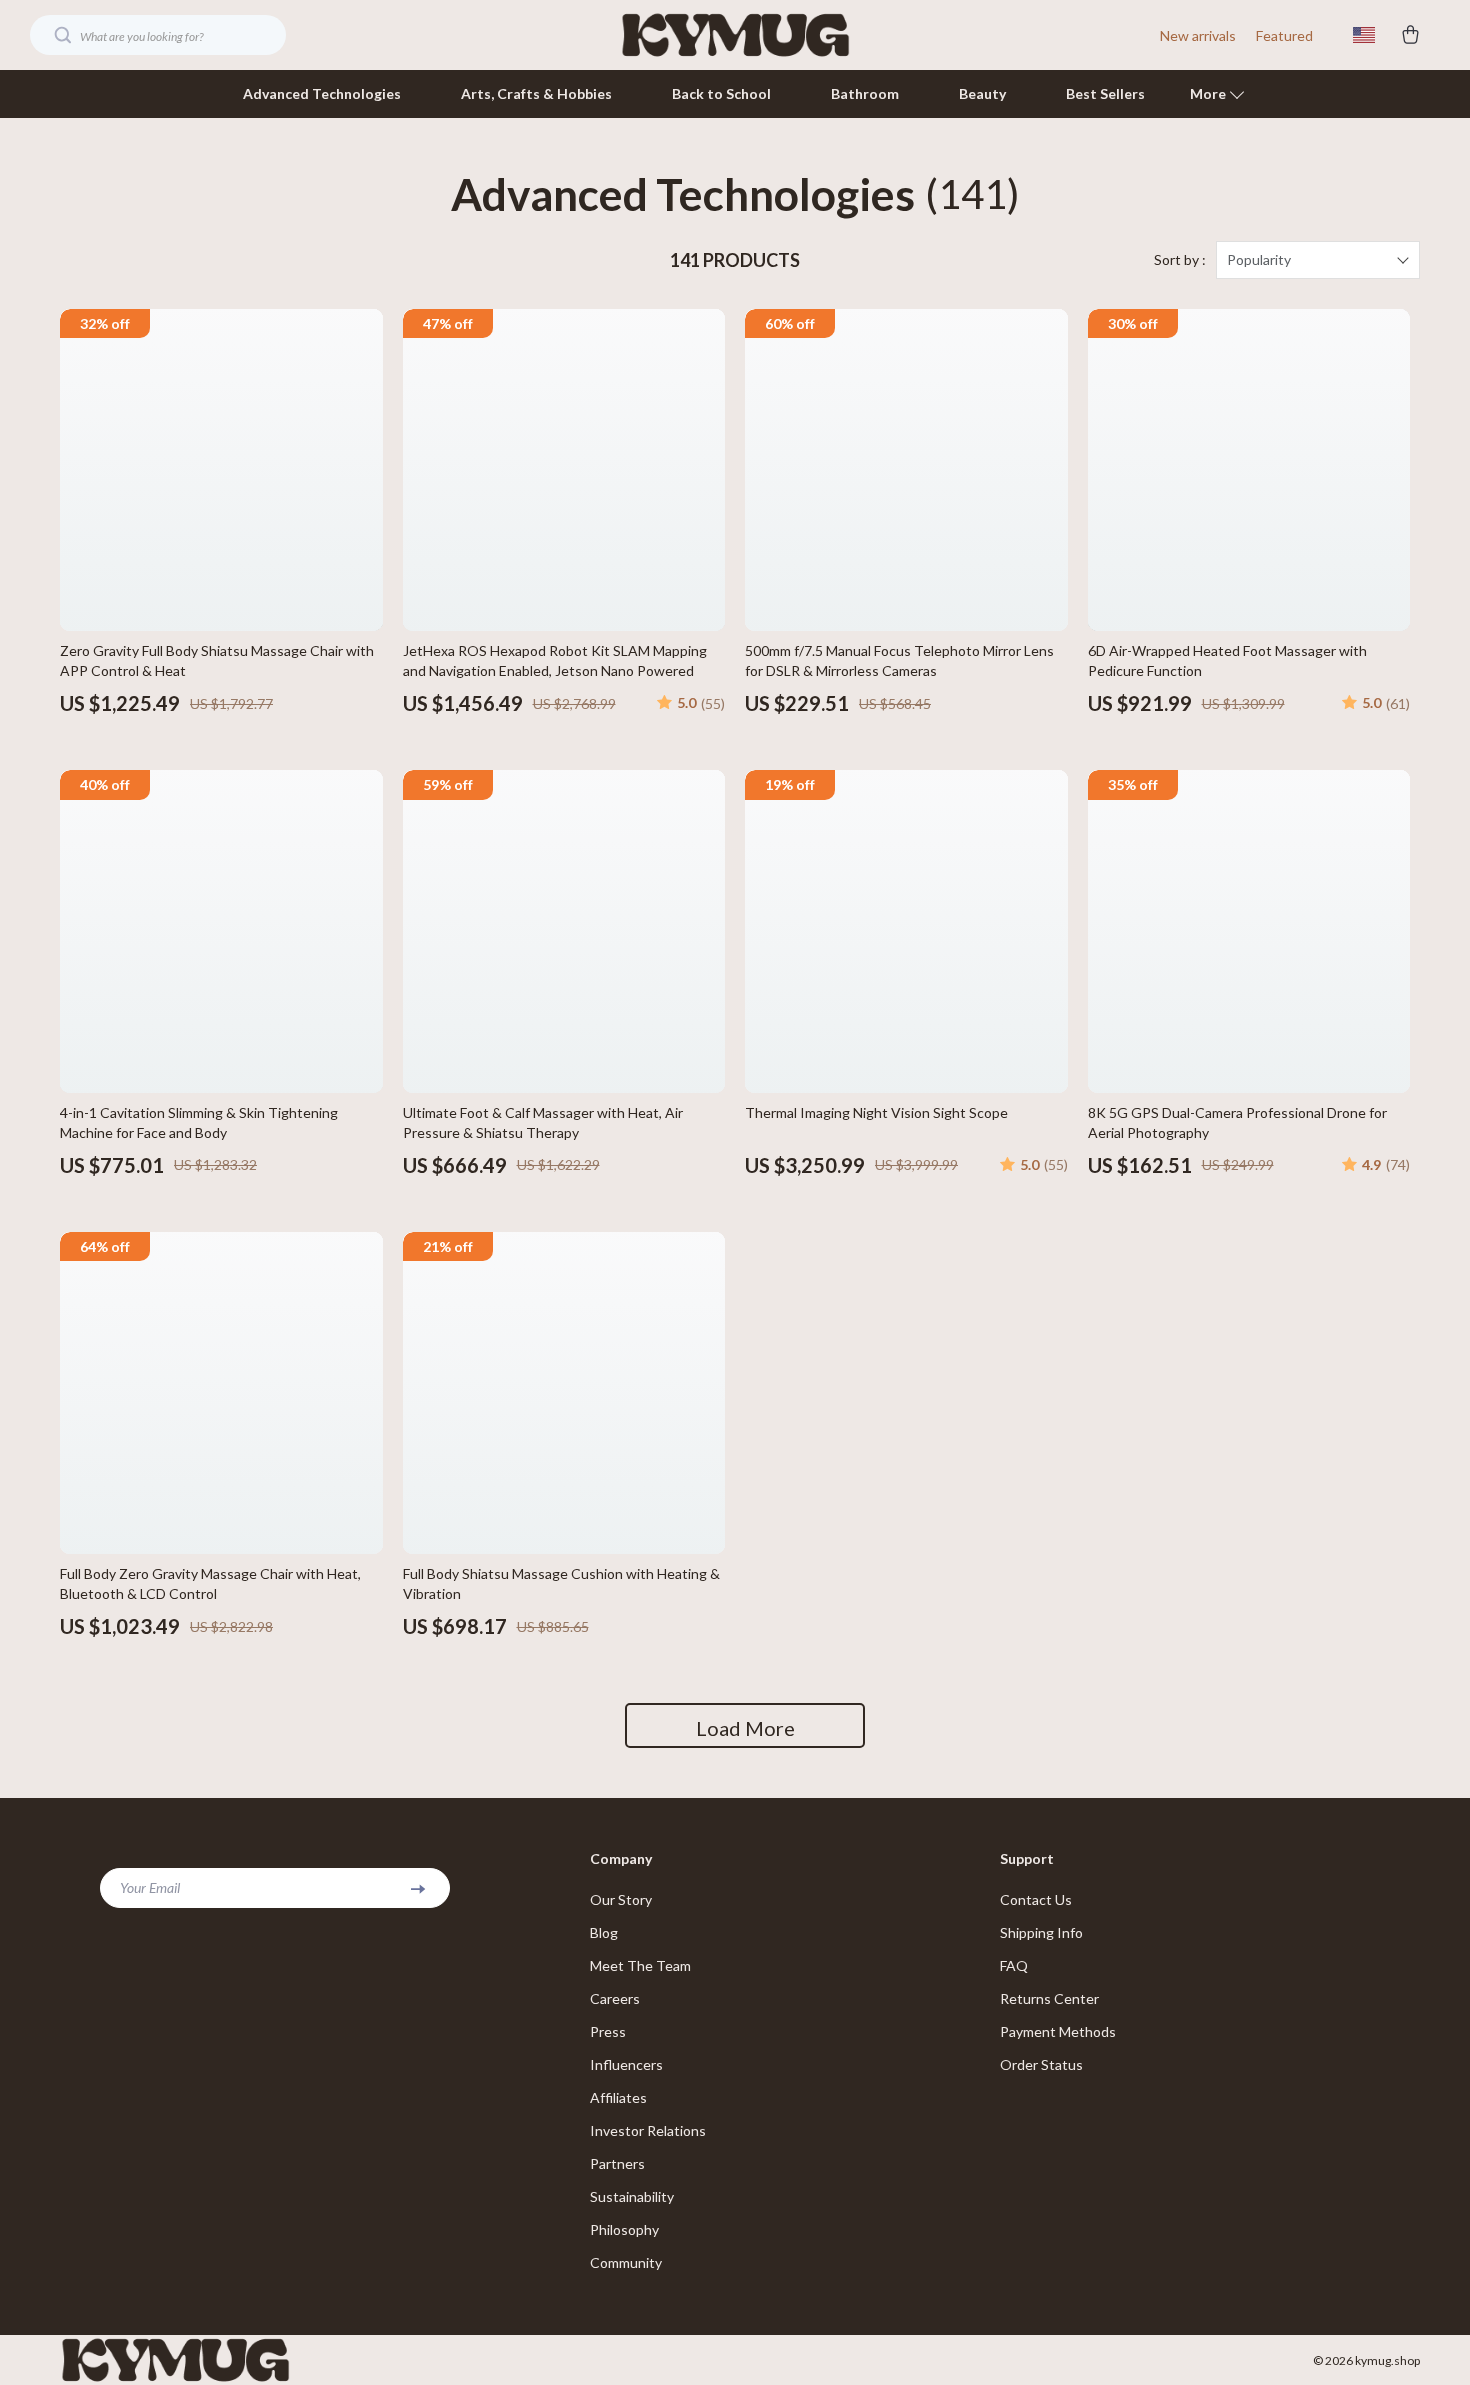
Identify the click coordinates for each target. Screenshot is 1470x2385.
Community (626, 2262)
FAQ (1014, 1965)
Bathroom (865, 93)
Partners (617, 2163)
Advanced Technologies (322, 93)
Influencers (626, 2064)
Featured (1284, 35)
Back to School (721, 93)
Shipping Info (1041, 1932)
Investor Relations (648, 2130)
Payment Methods (1058, 2031)
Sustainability (632, 2196)
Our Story (621, 1899)
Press (608, 2031)
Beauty (982, 93)
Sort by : (1180, 259)
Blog (604, 1932)
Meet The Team (640, 1965)
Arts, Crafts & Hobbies (536, 93)
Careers (615, 1998)
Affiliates (618, 2097)
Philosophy (624, 2229)
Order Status (1041, 2064)
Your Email (150, 1887)
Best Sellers (1105, 93)
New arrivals (1198, 35)
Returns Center (1049, 1998)
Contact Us (1036, 1899)
